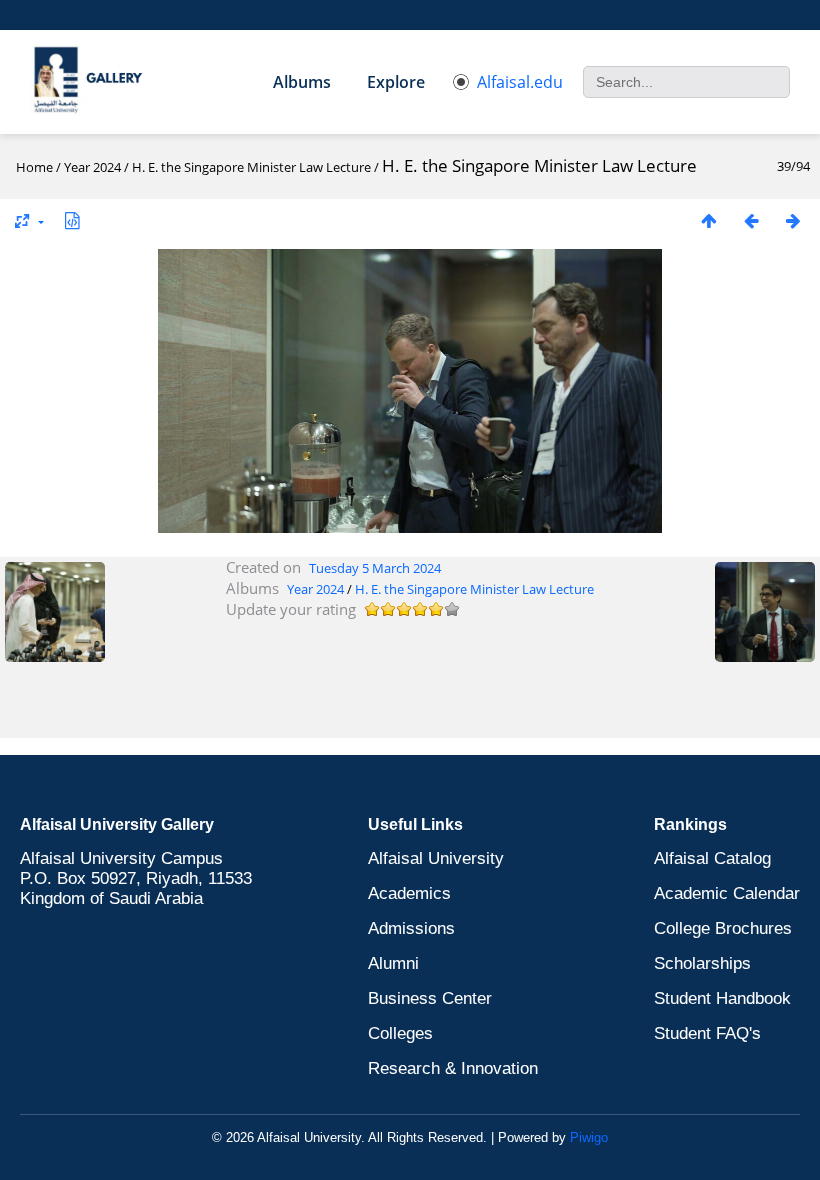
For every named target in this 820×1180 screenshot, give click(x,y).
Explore (396, 82)
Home (34, 167)
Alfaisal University (436, 858)
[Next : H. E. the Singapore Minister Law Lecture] (793, 220)
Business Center (430, 998)
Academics (409, 893)
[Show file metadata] (72, 220)
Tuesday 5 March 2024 (375, 568)
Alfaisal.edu (520, 82)
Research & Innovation (453, 1068)
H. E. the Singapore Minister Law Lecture (253, 167)
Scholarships (702, 963)
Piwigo (589, 1137)
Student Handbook (722, 998)
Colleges (400, 1033)
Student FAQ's (707, 1033)
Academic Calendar (727, 893)
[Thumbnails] (709, 220)
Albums (302, 82)
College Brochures (723, 928)
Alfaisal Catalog (712, 858)
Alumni (393, 963)
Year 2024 (92, 167)
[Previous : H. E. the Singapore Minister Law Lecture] (751, 220)
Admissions (411, 928)
